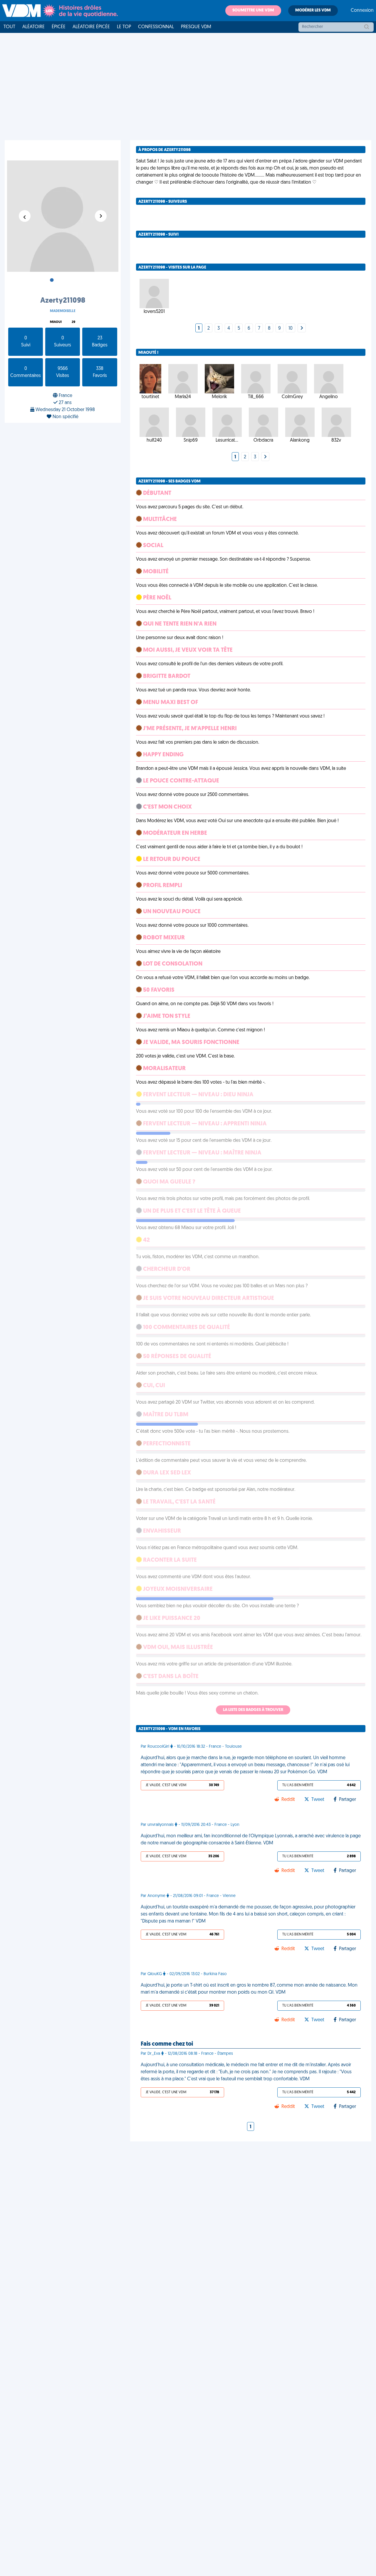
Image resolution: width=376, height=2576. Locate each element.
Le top (124, 27)
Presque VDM (196, 27)
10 (291, 329)
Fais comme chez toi (167, 2044)
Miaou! (56, 322)
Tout (9, 27)
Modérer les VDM (313, 10)
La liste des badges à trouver (253, 1710)
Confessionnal (156, 27)
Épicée (59, 27)
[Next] (302, 329)
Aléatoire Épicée (91, 27)
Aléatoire (33, 27)
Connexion (362, 11)
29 (73, 322)
